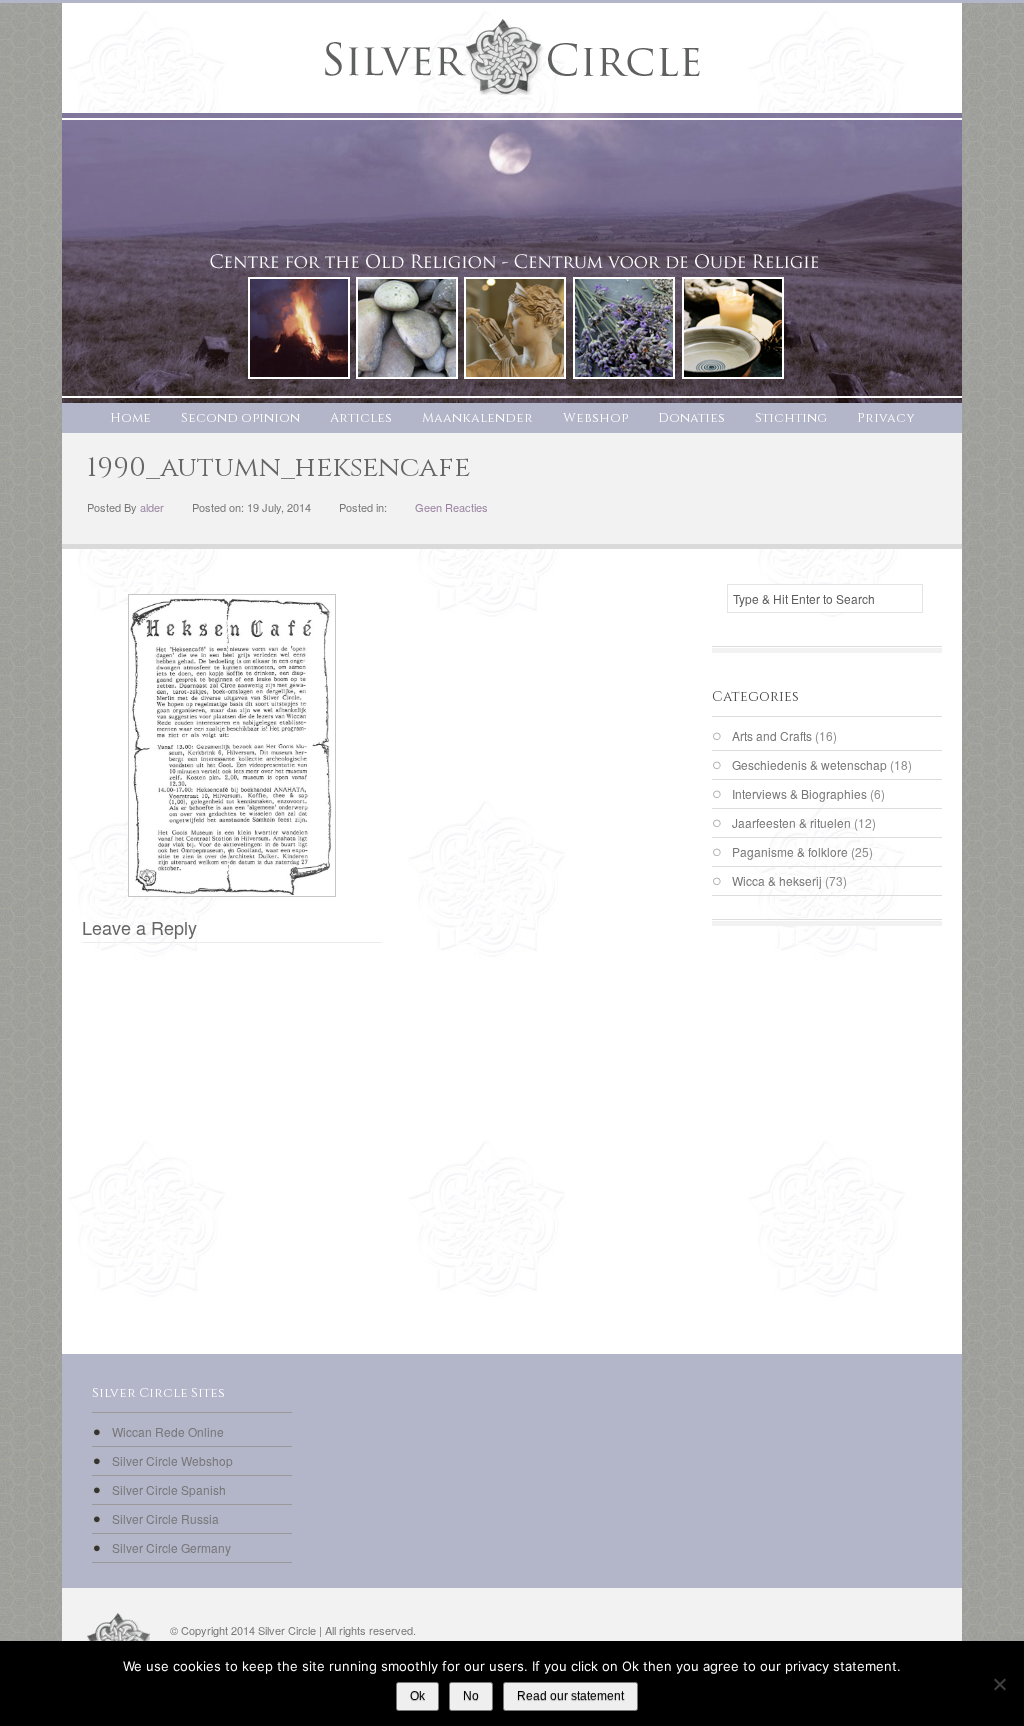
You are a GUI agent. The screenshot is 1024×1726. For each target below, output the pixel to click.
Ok (417, 1696)
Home (130, 418)
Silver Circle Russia (165, 1518)
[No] (999, 1684)
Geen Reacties (451, 507)
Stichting (791, 418)
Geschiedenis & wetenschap (809, 764)
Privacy (886, 418)
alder (152, 507)
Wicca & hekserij (777, 880)
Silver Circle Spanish (169, 1489)
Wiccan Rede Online (168, 1431)
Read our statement (570, 1696)
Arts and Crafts (772, 735)
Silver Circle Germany (171, 1547)
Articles (361, 418)
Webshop (595, 418)
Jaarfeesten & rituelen (791, 822)
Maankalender (477, 418)
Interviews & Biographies (799, 793)
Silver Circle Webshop (172, 1460)
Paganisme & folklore (790, 851)
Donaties (691, 418)
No (471, 1696)
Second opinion (240, 418)
